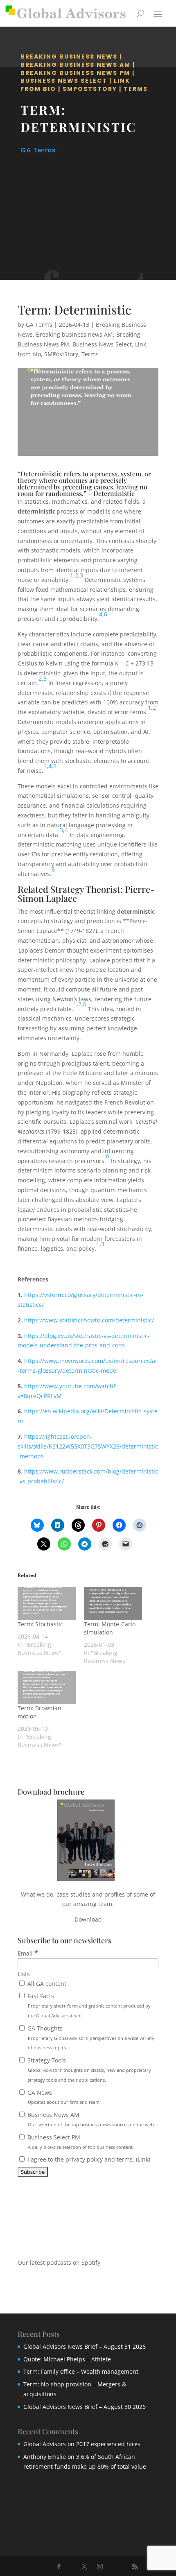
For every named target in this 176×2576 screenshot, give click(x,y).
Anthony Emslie (45, 2457)
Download (88, 1919)
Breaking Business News (69, 57)
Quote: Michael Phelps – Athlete (67, 2359)
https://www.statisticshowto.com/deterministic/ (89, 1320)
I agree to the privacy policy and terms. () (88, 2159)
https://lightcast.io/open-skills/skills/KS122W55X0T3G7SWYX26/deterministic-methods (88, 1446)
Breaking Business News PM (75, 73)
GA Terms (38, 150)
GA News (63, 2097)
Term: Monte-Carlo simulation (110, 1628)
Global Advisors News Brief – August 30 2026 (85, 2407)
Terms (136, 89)
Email (28, 1953)
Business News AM (90, 2119)
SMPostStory (90, 89)
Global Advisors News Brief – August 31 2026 (85, 2346)
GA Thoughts (90, 2038)
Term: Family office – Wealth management (81, 2371)
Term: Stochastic (40, 1624)
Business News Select (64, 81)
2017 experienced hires (108, 2444)
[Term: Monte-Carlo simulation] (113, 1604)
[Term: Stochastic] (47, 1604)
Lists (24, 1974)
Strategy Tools (88, 2070)
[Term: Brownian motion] (47, 1688)
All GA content (46, 1984)
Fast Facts (88, 2005)
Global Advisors (45, 2444)
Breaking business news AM (76, 65)
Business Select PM (80, 2142)
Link (143, 2159)
